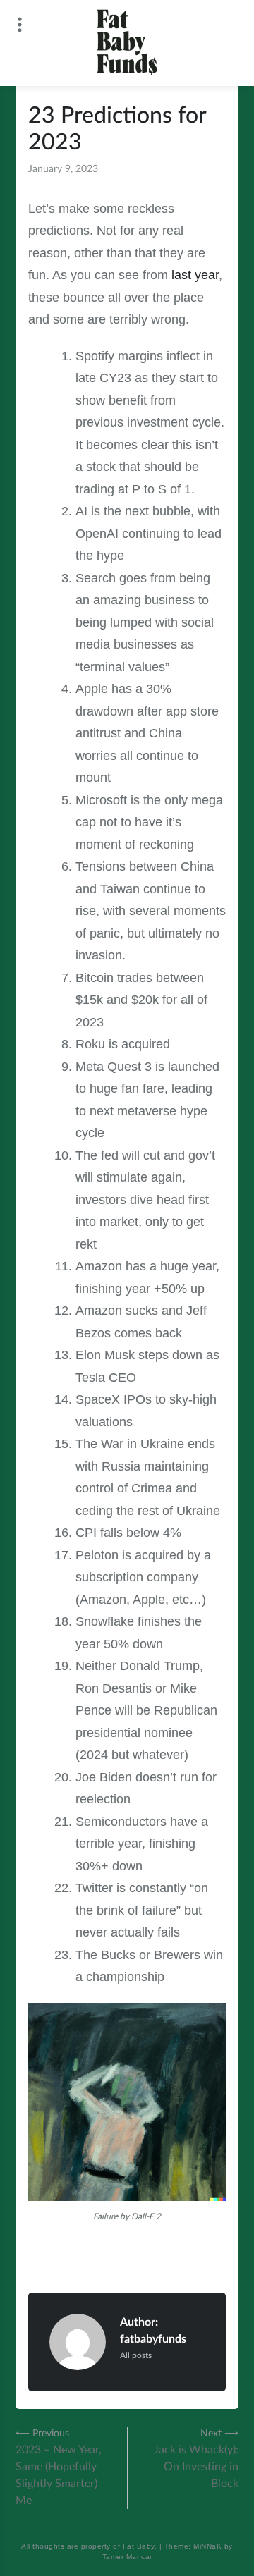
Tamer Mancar (127, 2557)
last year (195, 275)
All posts (136, 2355)
